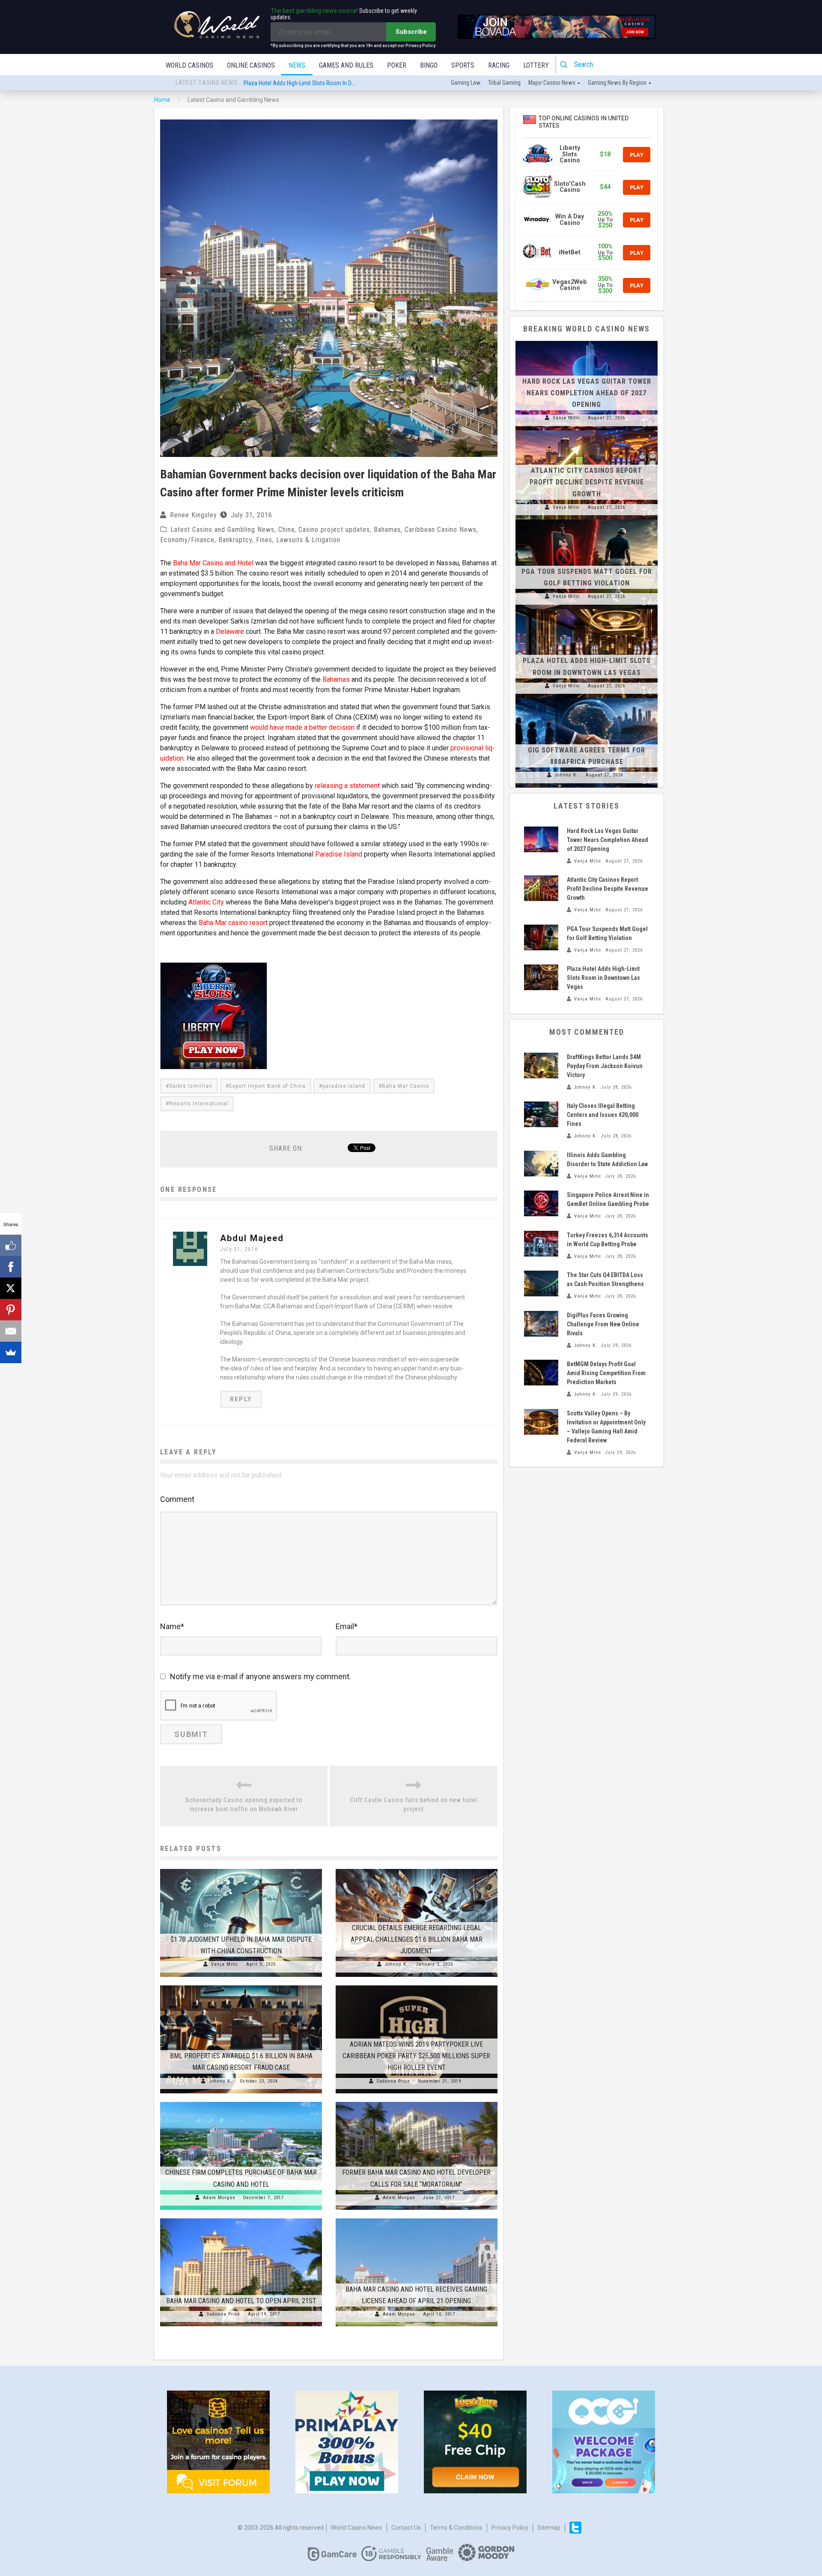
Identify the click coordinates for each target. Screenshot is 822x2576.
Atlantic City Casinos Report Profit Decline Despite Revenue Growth (587, 482)
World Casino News (357, 2528)
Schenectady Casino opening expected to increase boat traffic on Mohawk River (244, 1804)
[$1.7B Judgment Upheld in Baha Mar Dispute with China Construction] (241, 1869)
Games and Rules (346, 65)
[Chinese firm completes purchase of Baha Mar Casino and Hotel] (241, 2102)
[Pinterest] (11, 1310)
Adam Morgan (219, 2198)
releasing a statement (347, 786)
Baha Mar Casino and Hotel (213, 563)
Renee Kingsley (194, 515)
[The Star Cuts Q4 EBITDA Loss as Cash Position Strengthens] (541, 1284)
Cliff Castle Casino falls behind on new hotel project (414, 1804)
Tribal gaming (504, 83)
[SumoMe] (11, 1352)
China (286, 530)
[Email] (11, 1331)
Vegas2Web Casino (570, 285)
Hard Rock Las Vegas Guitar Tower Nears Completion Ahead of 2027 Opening (337, 82)
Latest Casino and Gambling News (222, 530)
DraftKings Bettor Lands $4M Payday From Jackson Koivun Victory (605, 1066)
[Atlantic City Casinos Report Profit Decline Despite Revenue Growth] (587, 430)
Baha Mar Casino (405, 1086)
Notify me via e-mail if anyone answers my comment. (261, 1676)
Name (172, 1626)
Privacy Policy (510, 2528)
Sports (463, 65)
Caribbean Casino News (441, 530)
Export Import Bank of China (267, 1086)
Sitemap (549, 2528)
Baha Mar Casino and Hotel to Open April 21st (241, 2301)
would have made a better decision (302, 727)
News (297, 65)
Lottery (536, 65)
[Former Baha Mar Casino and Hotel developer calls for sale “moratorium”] (417, 2102)
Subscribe (411, 32)
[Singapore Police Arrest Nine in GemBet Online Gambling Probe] (541, 1203)
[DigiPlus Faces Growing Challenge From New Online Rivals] (541, 1324)
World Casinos (189, 65)
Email (347, 1626)
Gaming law (466, 83)
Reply (241, 1399)
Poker (397, 65)
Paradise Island (339, 854)
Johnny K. (396, 1964)
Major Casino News (552, 83)
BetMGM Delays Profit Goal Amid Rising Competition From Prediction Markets (606, 1373)
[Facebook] (11, 1267)
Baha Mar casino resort (233, 923)
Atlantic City (206, 902)
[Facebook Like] (11, 1245)
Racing (499, 65)
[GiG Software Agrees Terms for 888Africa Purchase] (587, 698)
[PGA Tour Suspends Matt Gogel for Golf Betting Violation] (587, 519)
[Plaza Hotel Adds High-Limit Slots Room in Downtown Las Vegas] (587, 609)
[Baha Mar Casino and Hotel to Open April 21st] (241, 2218)
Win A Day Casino (570, 219)
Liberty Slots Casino (570, 154)
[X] (11, 1288)
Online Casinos (251, 65)
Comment (177, 1499)
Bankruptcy (235, 540)
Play (637, 155)
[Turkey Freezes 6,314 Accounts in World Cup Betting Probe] (541, 1244)
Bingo (429, 65)
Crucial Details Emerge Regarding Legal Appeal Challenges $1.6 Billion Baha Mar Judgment (417, 1939)
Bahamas (387, 530)
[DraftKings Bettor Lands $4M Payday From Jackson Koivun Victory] (541, 1066)
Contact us (406, 2528)
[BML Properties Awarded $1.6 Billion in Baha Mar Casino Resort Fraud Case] (241, 1985)
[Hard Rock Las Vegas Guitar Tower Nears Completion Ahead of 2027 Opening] (587, 341)
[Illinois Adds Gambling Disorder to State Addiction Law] (541, 1164)
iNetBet (570, 252)
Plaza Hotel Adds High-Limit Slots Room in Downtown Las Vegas (603, 978)
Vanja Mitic (225, 1964)
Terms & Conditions (456, 2528)
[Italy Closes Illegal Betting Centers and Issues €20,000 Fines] (541, 1114)
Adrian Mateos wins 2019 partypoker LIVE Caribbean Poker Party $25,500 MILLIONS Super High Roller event (416, 2056)
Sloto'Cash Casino (570, 187)
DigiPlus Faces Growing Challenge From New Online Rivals (603, 1324)
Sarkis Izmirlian (191, 1086)
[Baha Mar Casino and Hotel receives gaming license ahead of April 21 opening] (417, 2218)
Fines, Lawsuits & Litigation (298, 540)
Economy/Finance (187, 540)
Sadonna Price (393, 2081)
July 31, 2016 (239, 1249)
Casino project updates (334, 530)
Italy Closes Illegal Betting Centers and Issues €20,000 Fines (603, 1115)
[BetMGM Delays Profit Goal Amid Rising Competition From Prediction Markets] (541, 1373)
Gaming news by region (617, 83)
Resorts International (199, 1104)
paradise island (344, 1086)
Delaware (230, 631)
